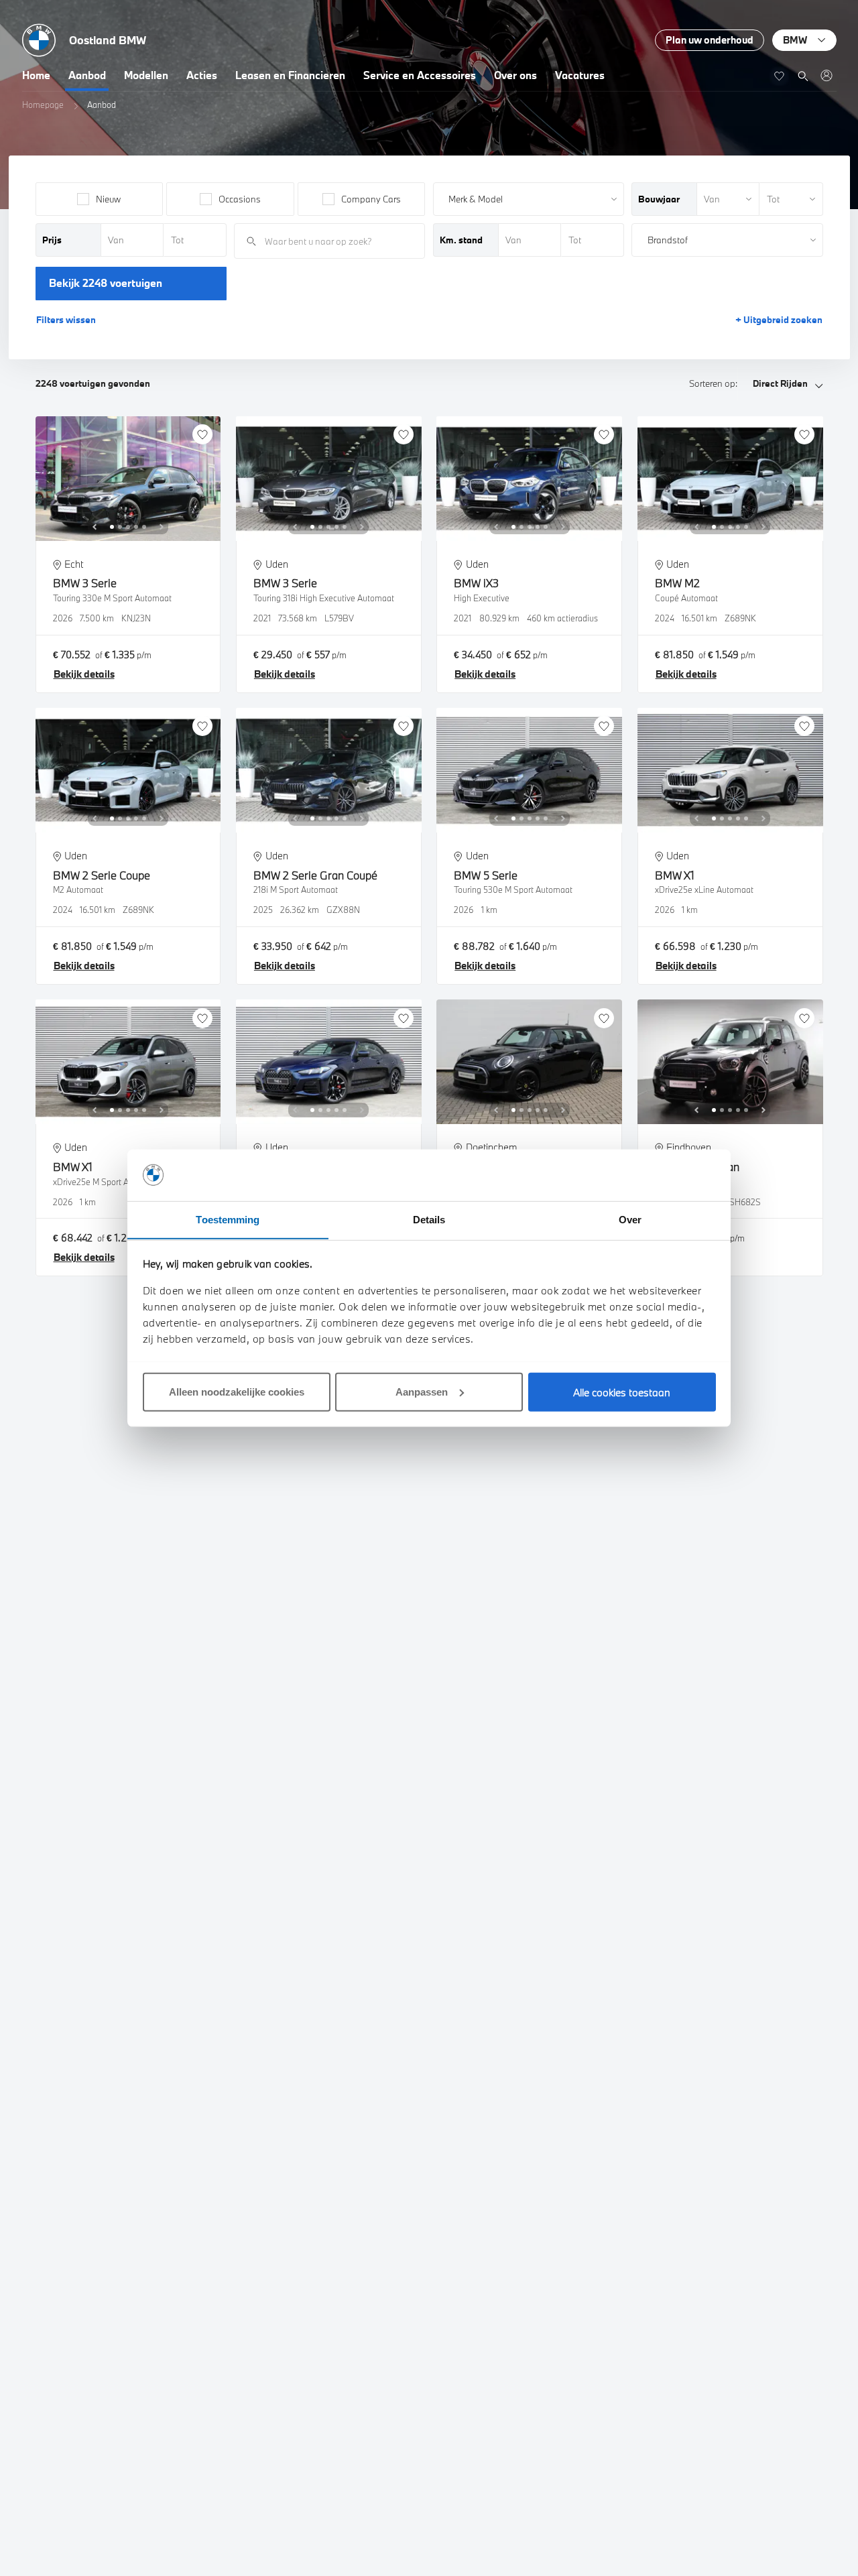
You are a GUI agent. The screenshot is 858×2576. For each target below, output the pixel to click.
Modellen (146, 75)
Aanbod (87, 75)
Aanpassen (422, 1391)
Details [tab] (429, 1219)
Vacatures (580, 75)
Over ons (515, 75)
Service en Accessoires (420, 75)
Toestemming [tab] (228, 1219)
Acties (202, 75)
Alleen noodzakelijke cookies (237, 1391)
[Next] (162, 527)
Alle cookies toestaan (622, 1392)
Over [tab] (630, 1219)
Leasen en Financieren (290, 75)
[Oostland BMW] (826, 75)
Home (36, 75)
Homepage (43, 105)
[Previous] (95, 527)
